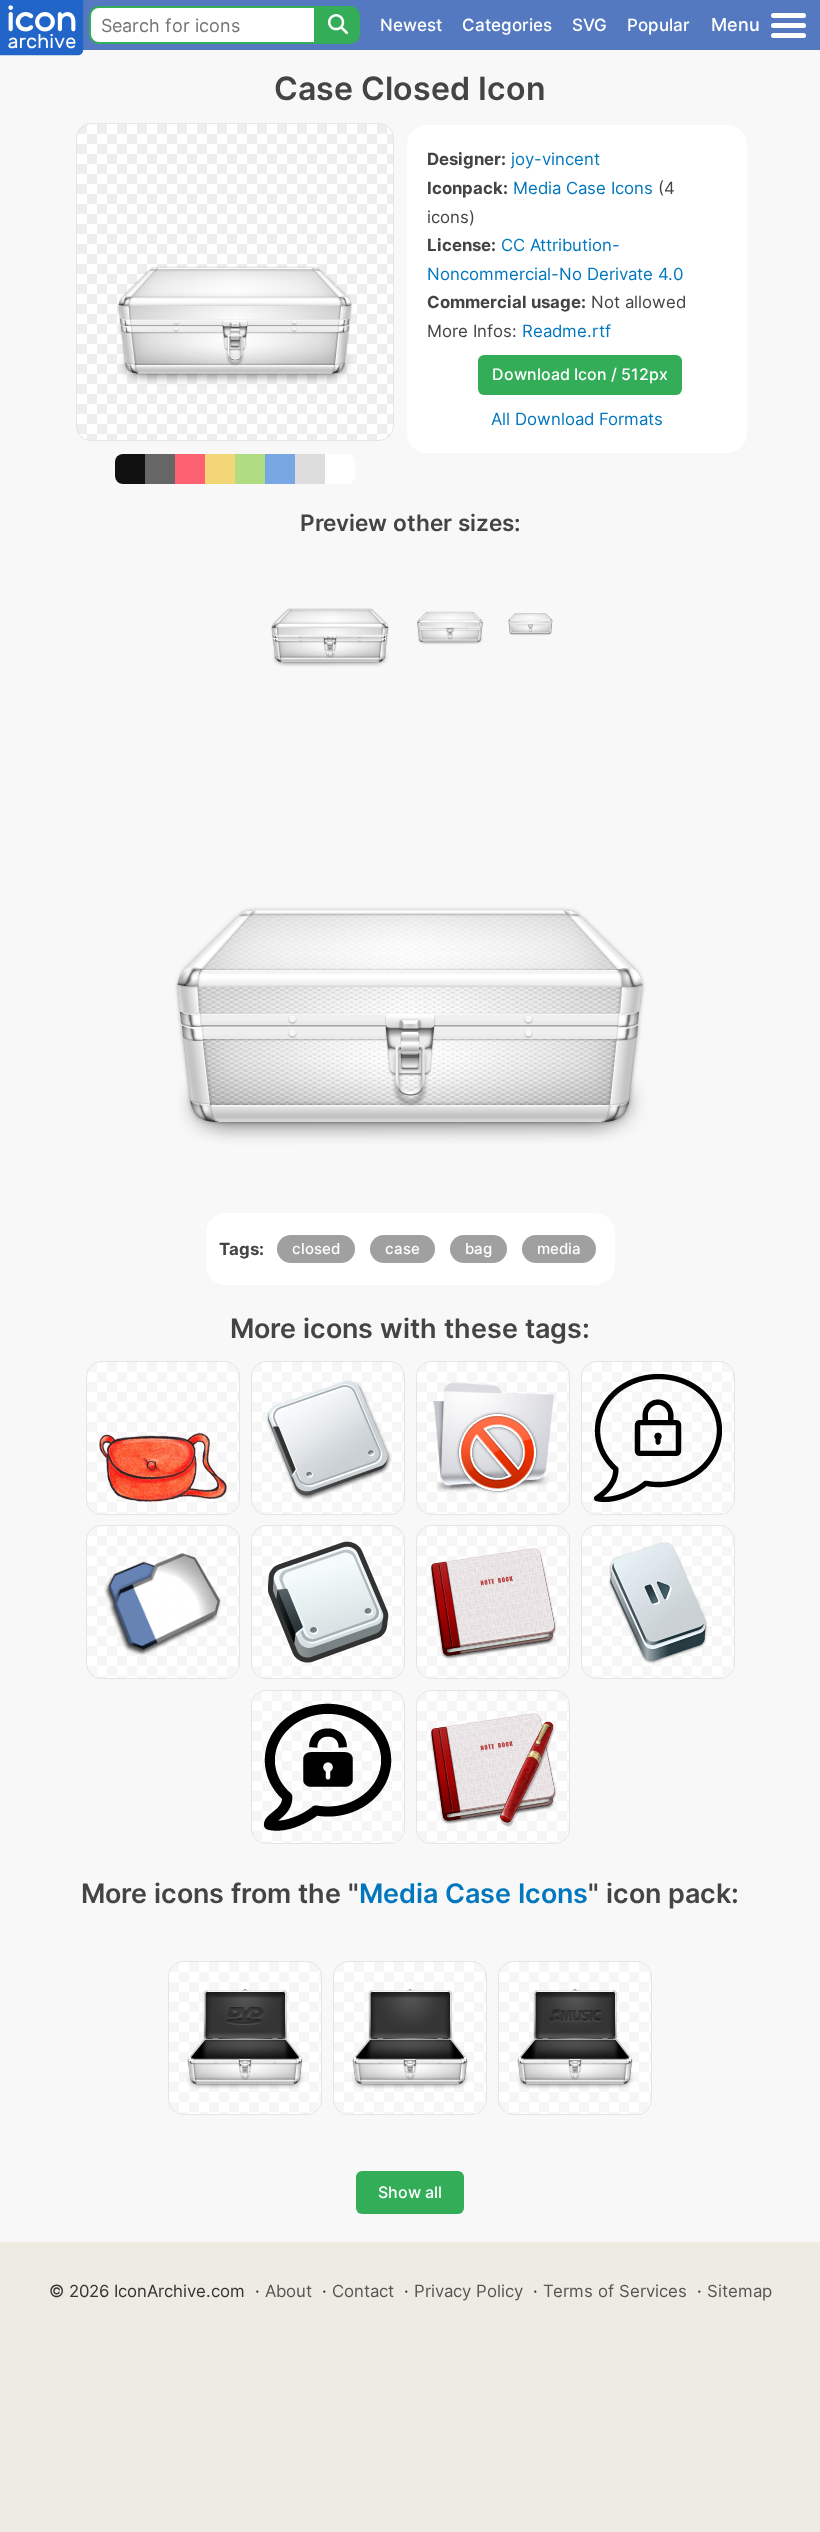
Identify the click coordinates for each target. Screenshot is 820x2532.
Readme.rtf (566, 331)
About (288, 2291)
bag (478, 1248)
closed (316, 1248)
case (402, 1248)
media (559, 1248)
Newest (411, 25)
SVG (589, 25)
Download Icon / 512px (580, 374)
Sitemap (739, 2291)
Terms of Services (615, 2291)
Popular (658, 25)
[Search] (337, 25)
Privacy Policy (468, 2291)
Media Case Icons (583, 188)
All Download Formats (577, 419)
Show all (410, 2192)
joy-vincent (555, 159)
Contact (363, 2291)
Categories (507, 25)
